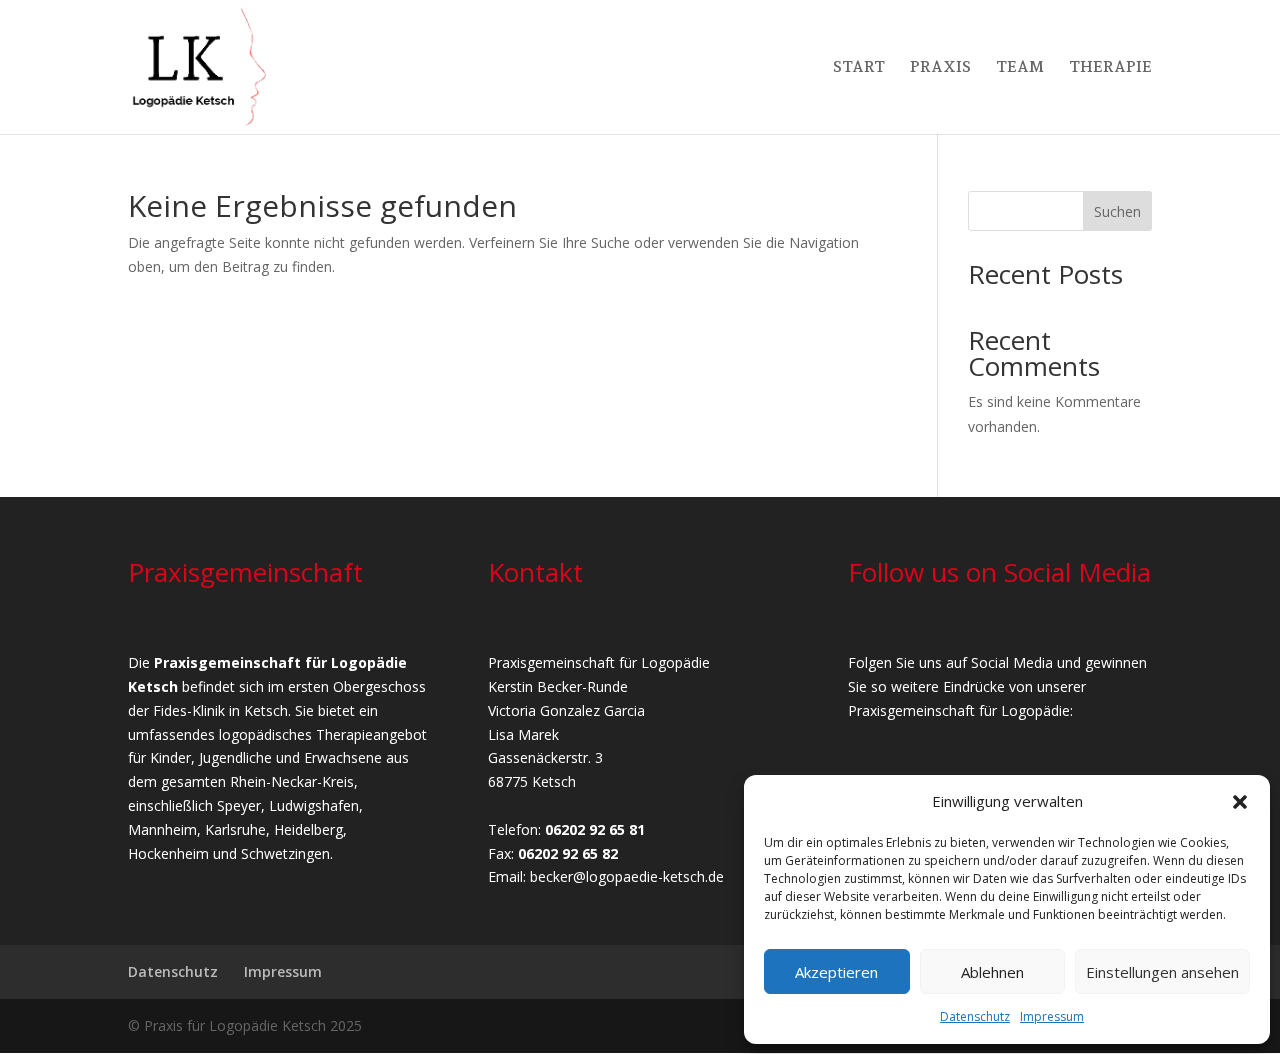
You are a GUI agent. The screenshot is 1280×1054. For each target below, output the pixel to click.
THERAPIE (1110, 68)
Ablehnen (992, 972)
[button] (1240, 802)
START (859, 68)
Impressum (1052, 1016)
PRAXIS (940, 68)
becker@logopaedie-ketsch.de (627, 876)
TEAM (1020, 68)
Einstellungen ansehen (1162, 972)
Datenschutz (975, 1016)
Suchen (1117, 211)
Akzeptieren (836, 972)
